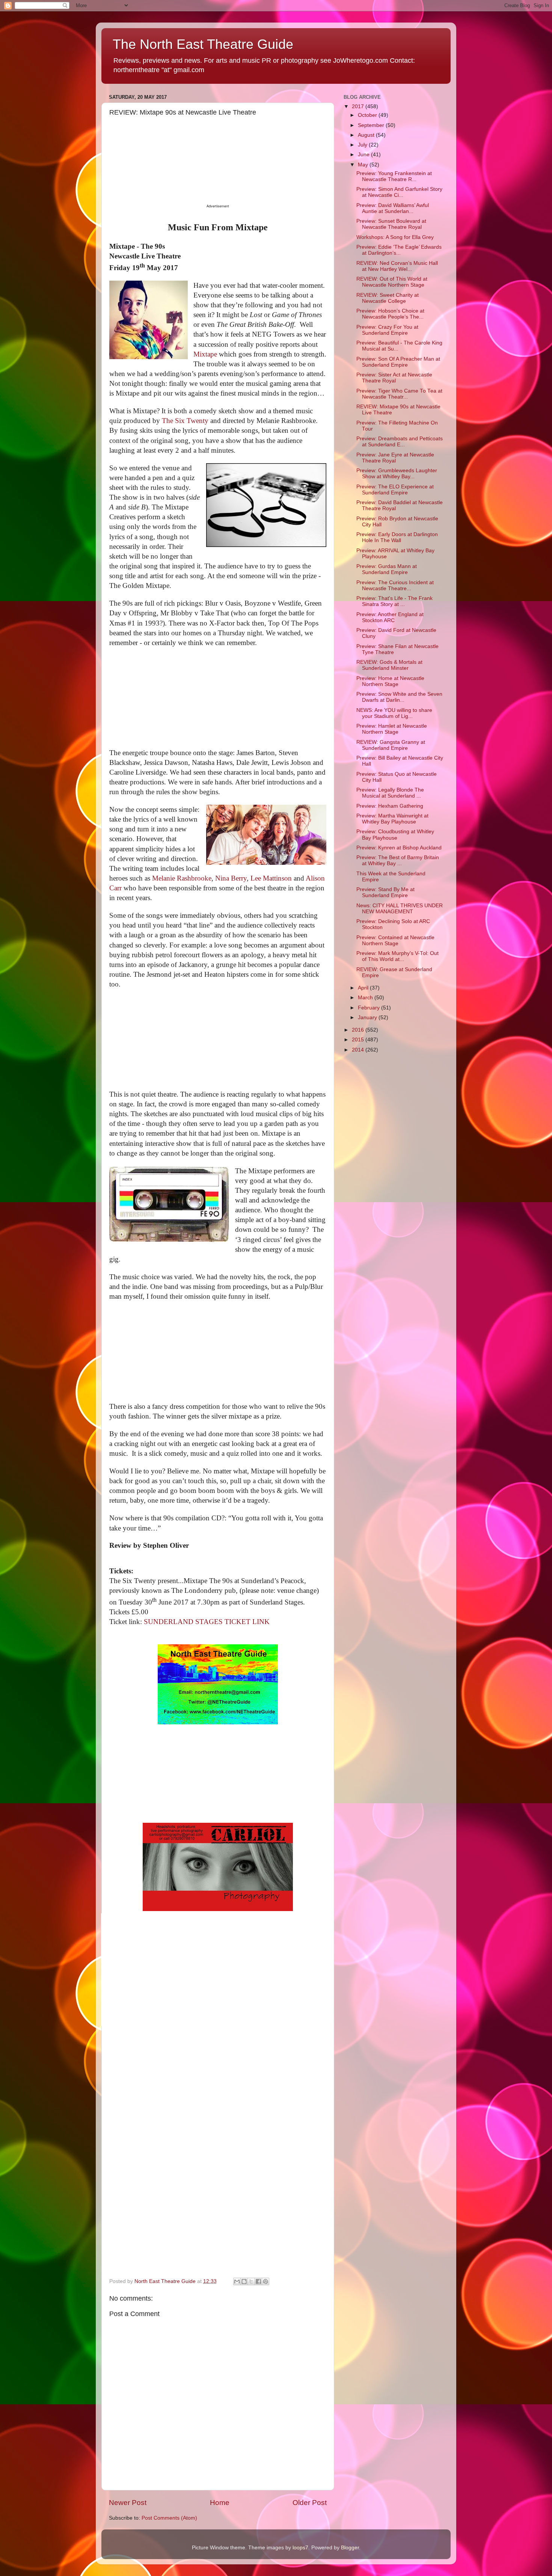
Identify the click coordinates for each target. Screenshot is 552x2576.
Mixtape (205, 354)
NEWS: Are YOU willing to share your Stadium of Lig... (394, 713)
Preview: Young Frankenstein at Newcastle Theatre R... (394, 176)
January (368, 1018)
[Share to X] (251, 2281)
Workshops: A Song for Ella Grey (395, 237)
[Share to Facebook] (258, 2281)
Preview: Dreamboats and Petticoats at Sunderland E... (400, 442)
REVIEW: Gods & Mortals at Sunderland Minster (389, 665)
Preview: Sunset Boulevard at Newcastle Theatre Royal (391, 224)
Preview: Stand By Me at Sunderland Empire (385, 892)
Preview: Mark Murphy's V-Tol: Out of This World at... (397, 956)
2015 (359, 1040)
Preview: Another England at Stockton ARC (390, 617)
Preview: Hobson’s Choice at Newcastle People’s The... (390, 314)
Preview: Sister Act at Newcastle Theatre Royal (394, 378)
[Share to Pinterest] (265, 2281)
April (364, 988)
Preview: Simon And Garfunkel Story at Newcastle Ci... (399, 192)
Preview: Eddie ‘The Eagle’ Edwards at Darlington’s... (399, 250)
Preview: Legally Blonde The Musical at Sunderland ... (390, 793)
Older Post (310, 2503)
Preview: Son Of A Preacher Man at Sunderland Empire (398, 362)
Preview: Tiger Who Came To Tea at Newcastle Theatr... (399, 394)
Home (220, 2503)
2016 (359, 1030)
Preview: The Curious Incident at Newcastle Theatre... (395, 585)
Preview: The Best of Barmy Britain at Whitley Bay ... (398, 860)
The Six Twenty (185, 421)
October (368, 115)
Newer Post (128, 2503)
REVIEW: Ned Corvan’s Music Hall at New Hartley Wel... (397, 266)
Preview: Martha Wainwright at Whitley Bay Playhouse (392, 819)
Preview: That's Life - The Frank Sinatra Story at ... (394, 601)
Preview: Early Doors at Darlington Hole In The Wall (397, 537)
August (367, 135)
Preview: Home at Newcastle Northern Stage (390, 681)
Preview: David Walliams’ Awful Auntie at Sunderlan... (393, 208)
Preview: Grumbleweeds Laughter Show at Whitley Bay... (397, 474)
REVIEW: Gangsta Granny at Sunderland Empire (391, 745)
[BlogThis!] (244, 2281)
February (370, 1008)
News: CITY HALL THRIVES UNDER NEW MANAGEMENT (400, 909)
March (366, 998)
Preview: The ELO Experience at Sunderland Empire (395, 490)
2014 (359, 1050)
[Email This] (237, 2281)
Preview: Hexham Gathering (390, 806)
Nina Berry (231, 878)
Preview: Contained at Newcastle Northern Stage (395, 941)
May (364, 165)
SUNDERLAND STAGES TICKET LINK (207, 1622)
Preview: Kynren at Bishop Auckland (399, 848)
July (363, 145)
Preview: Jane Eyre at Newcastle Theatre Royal (395, 458)
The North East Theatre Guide (203, 44)
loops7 (300, 2548)
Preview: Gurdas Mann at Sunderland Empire (387, 569)
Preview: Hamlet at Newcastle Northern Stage (392, 729)
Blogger (350, 2548)
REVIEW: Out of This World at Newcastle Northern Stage (392, 282)
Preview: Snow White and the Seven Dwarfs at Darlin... (399, 697)
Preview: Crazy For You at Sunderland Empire (387, 330)
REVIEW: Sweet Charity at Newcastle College (388, 298)
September (372, 125)
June (364, 155)
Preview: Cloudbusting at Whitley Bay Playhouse (395, 835)
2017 (359, 107)
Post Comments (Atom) (169, 2518)
